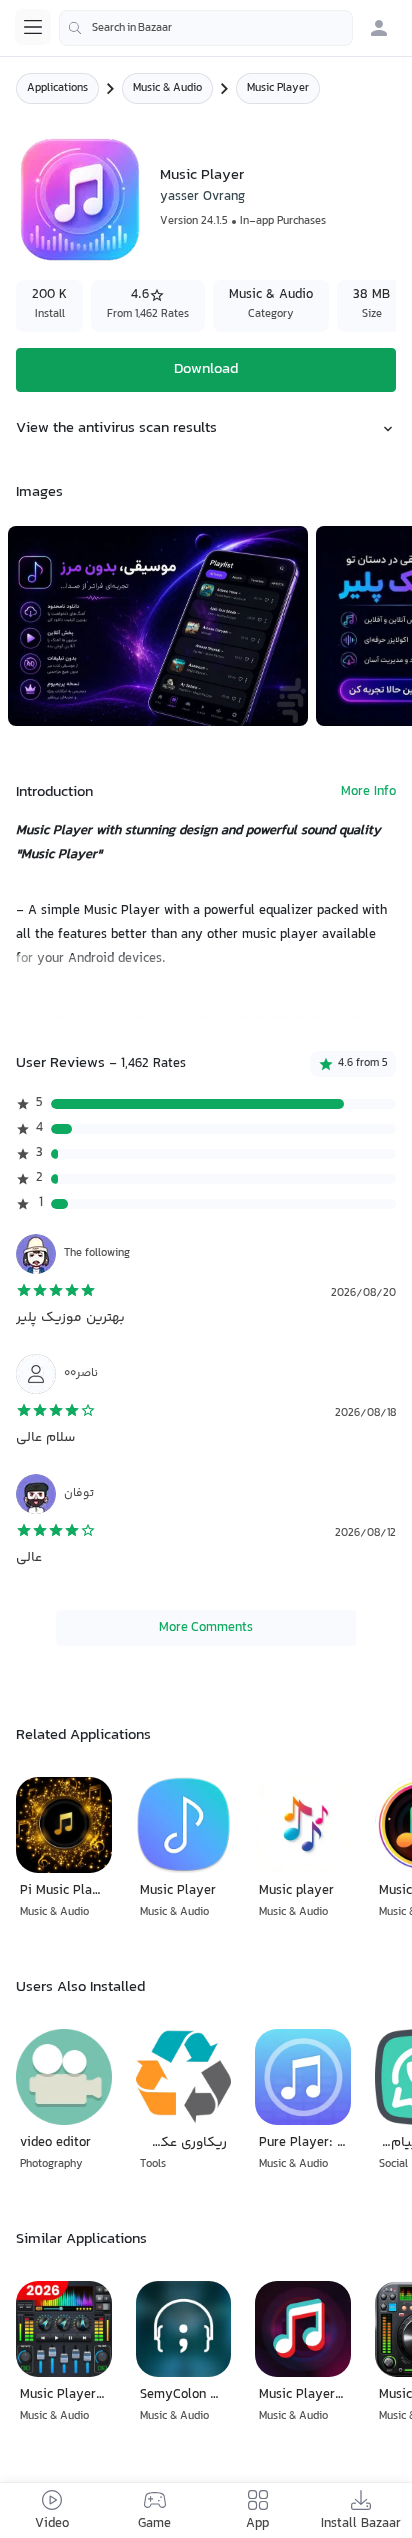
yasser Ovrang (202, 197)
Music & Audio (167, 88)
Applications (57, 88)
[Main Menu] (33, 27)
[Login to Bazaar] (379, 28)
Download (206, 369)
